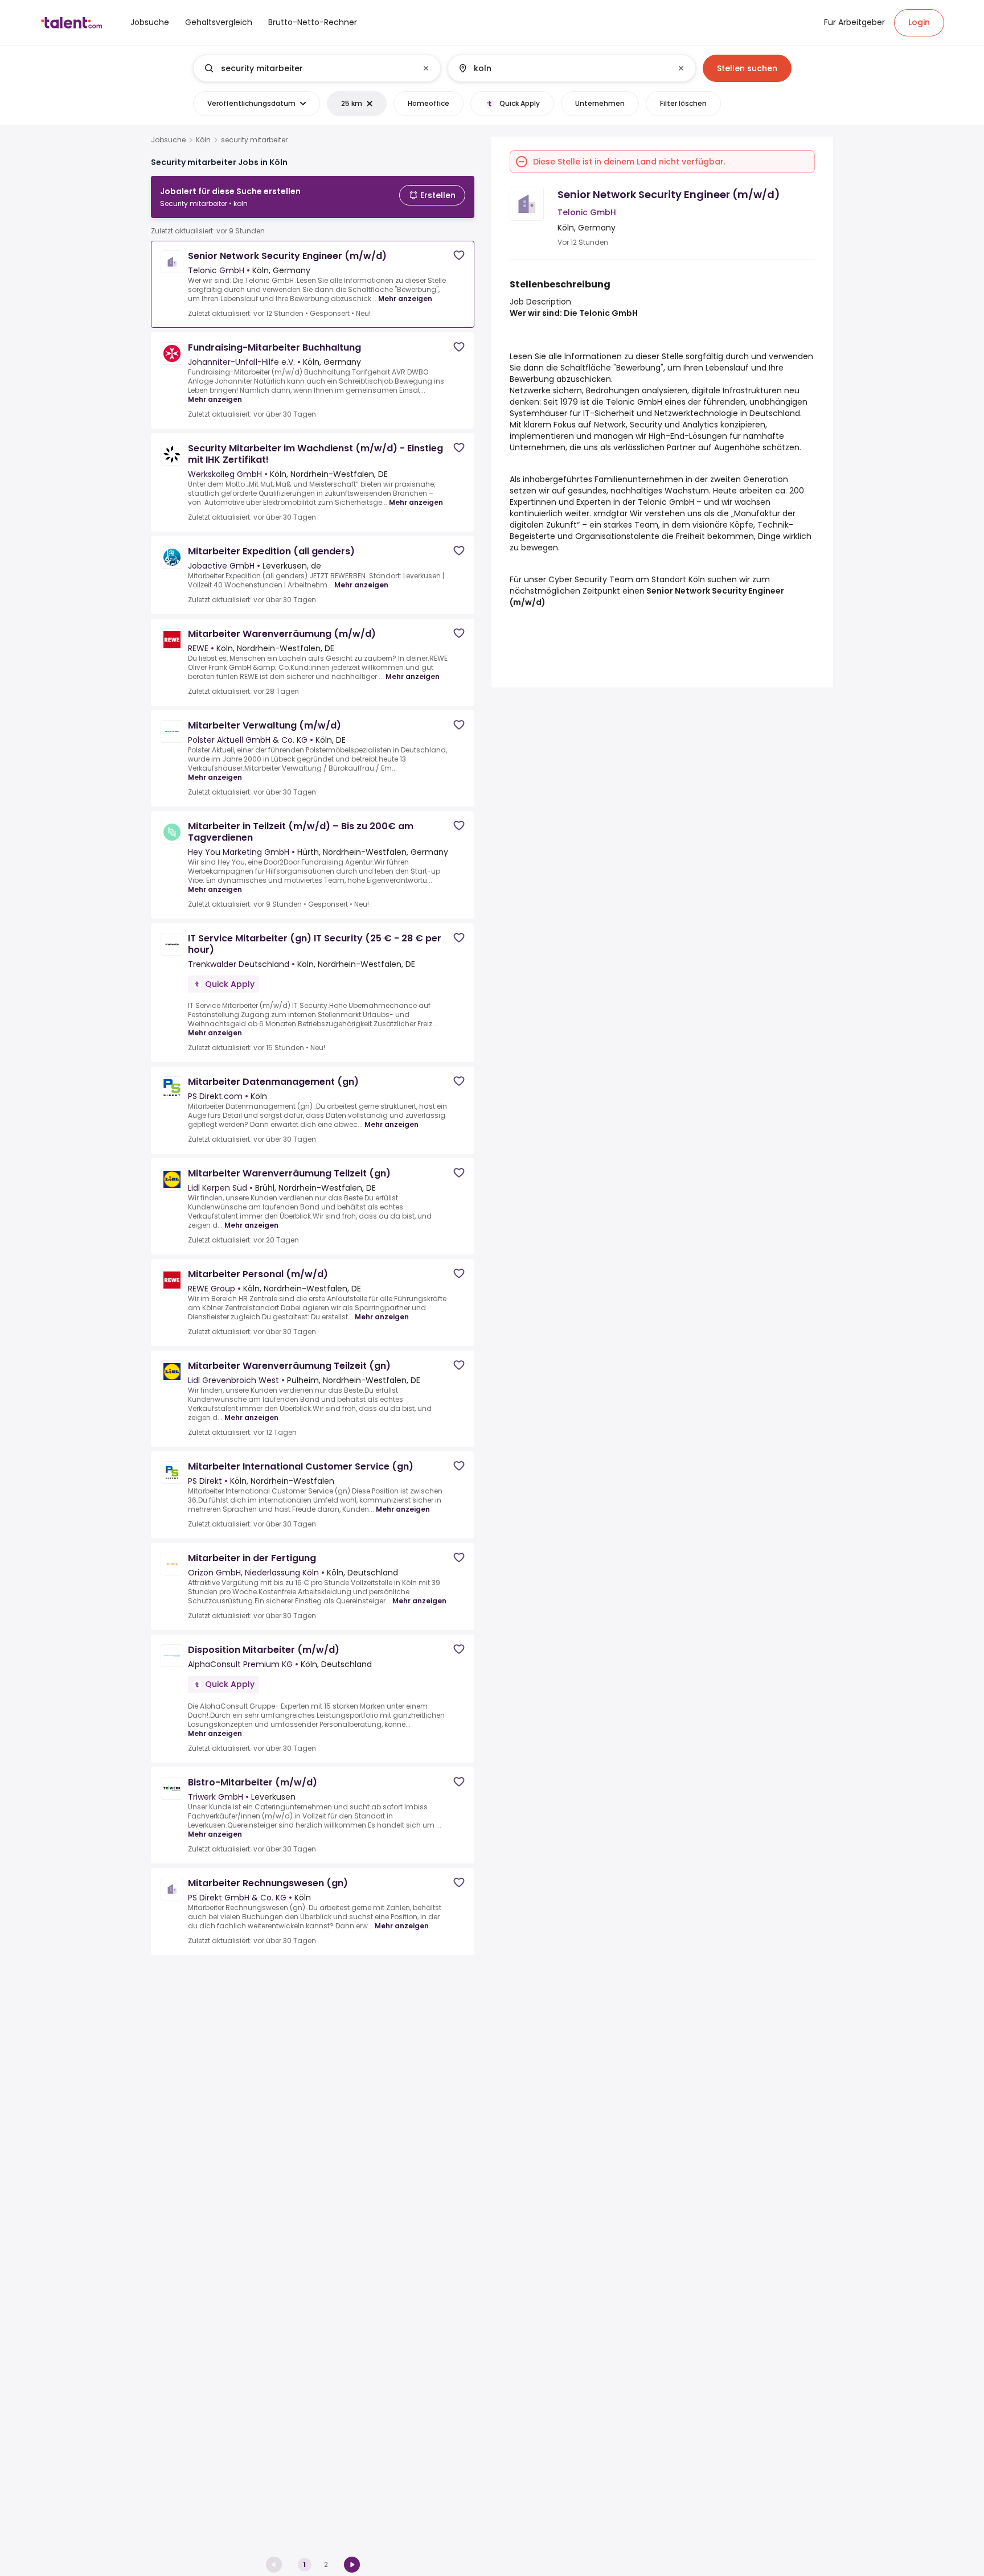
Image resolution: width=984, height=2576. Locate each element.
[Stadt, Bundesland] (562, 68)
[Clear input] (426, 68)
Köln (203, 140)
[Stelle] (307, 68)
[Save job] (459, 255)
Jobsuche (168, 140)
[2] (352, 2565)
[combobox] (316, 68)
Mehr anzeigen (405, 299)
